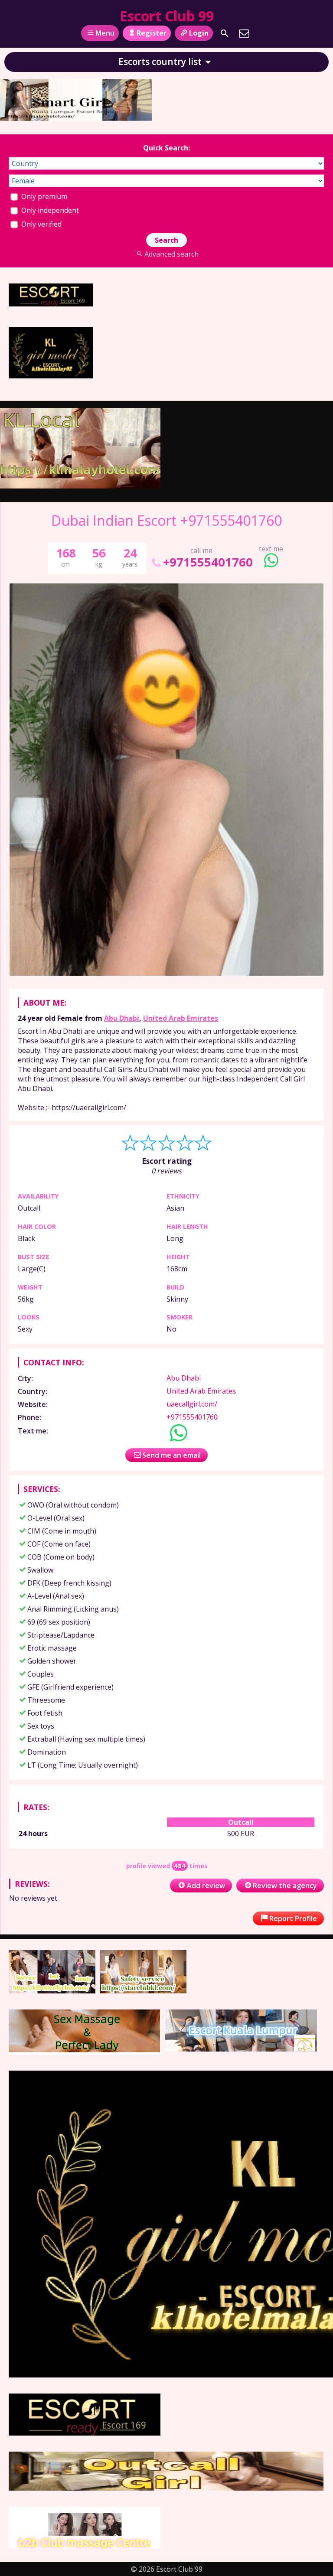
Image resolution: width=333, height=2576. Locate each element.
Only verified (41, 224)
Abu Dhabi (122, 1018)
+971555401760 (208, 562)
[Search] (225, 33)
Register (152, 33)
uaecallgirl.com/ (192, 1404)
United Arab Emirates (181, 1018)
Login (199, 33)
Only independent (49, 210)
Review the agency (285, 1886)
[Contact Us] (244, 33)
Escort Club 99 (167, 16)
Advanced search (171, 254)
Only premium (43, 196)
